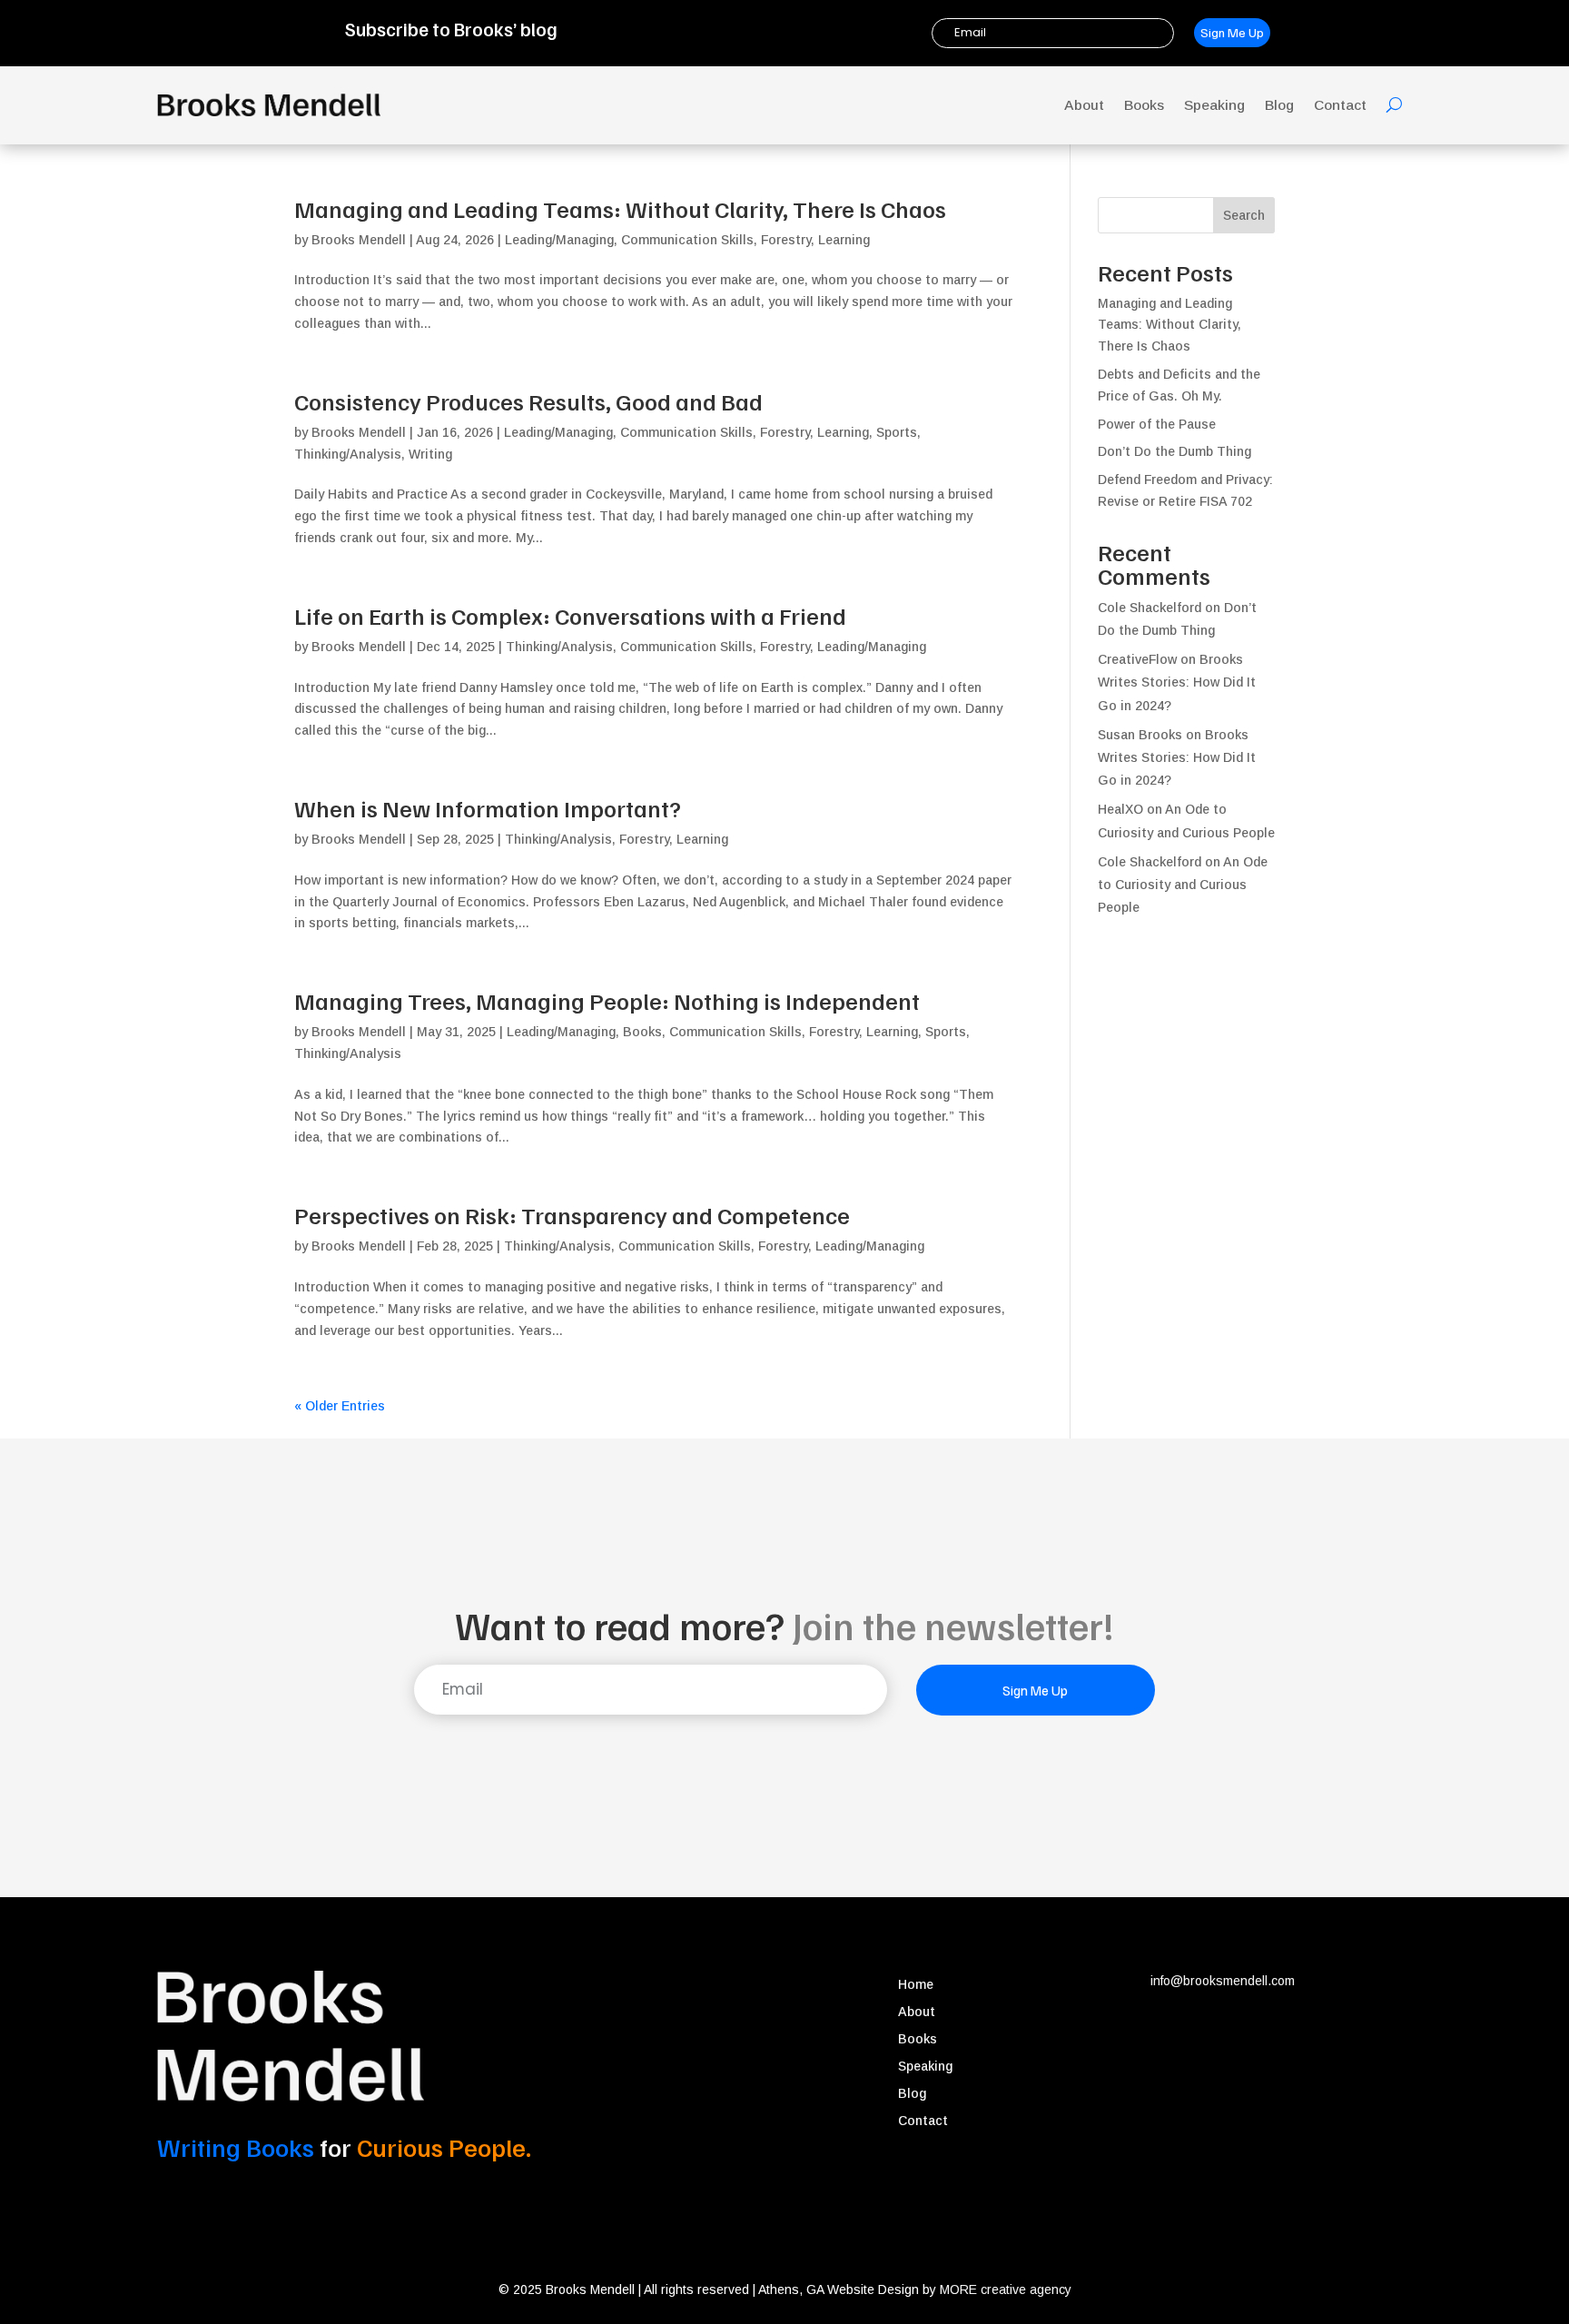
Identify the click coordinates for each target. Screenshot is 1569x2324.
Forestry (786, 240)
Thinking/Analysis (348, 454)
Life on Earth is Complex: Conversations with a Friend (570, 615)
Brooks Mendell (359, 240)
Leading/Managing (559, 240)
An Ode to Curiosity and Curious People (1183, 885)
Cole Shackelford (1150, 862)
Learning (844, 240)
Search (1244, 215)
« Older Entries (340, 1406)
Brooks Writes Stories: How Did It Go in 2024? (1177, 682)
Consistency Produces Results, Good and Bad (528, 401)
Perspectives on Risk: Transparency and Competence (572, 1215)
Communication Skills (687, 240)
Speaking (1214, 105)
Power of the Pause (1157, 424)
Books (1144, 105)
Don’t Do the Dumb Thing (1174, 451)
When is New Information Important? (488, 808)
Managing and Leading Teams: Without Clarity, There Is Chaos (620, 208)
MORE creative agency (1006, 2289)
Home (916, 1985)
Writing (430, 454)
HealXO (1120, 809)
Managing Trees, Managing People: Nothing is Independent (607, 1000)
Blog (1279, 105)
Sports (897, 432)
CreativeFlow (1137, 659)
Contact (1340, 105)
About (1084, 105)
